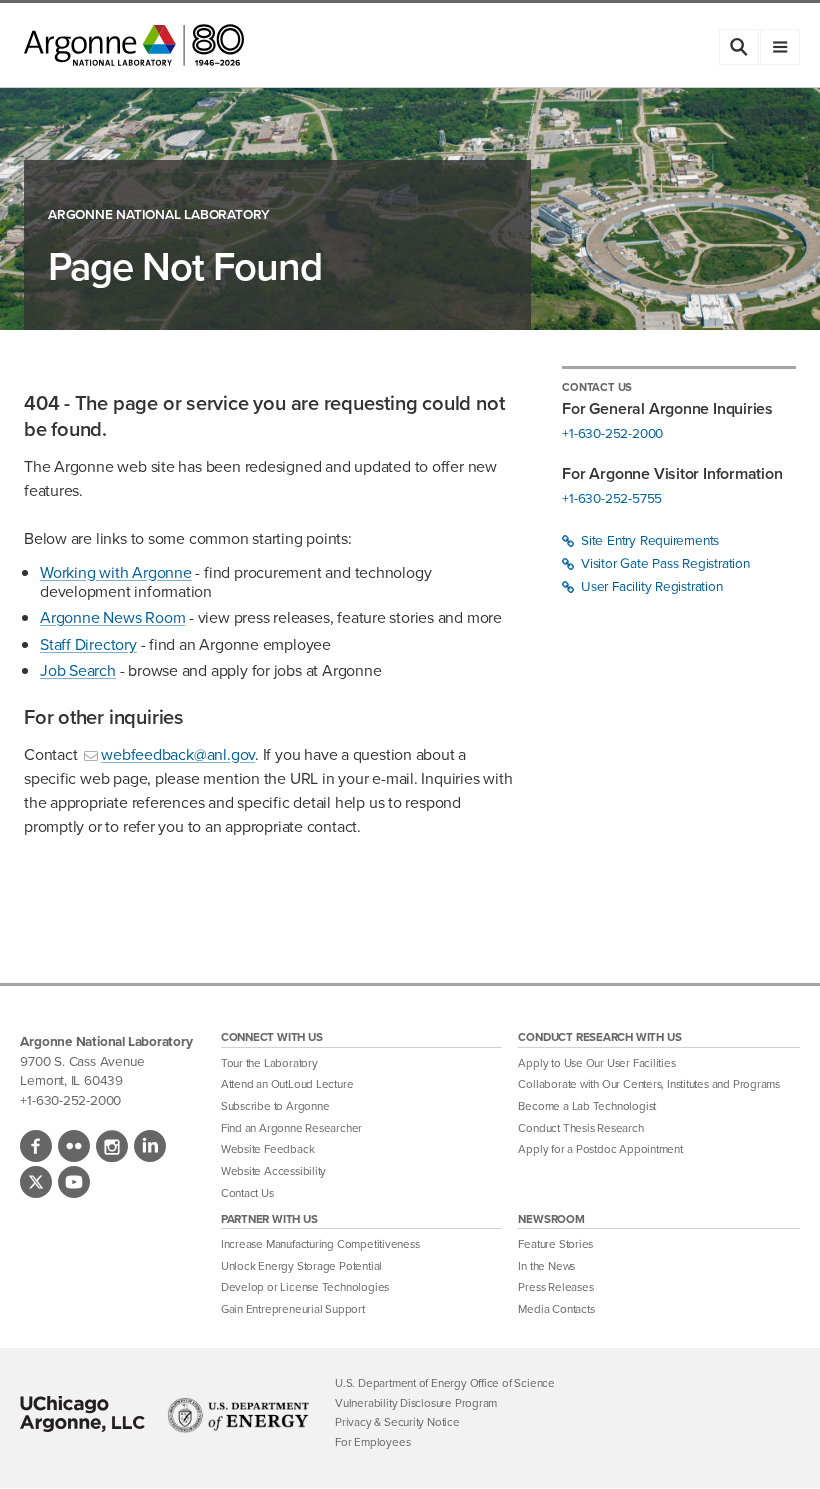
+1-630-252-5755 (612, 498)
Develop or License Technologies (305, 1287)
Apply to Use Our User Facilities (596, 1063)
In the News (546, 1266)
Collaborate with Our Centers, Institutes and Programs (649, 1084)
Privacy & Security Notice (397, 1422)
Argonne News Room (112, 617)
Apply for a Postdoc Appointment (600, 1149)
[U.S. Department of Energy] (238, 1415)
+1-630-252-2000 (612, 433)
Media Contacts (556, 1309)
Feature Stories (555, 1244)
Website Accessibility (273, 1171)
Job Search (78, 670)
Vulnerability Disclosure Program (416, 1403)
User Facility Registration (649, 586)
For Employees (372, 1442)
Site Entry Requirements (648, 540)
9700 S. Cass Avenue (82, 1061)
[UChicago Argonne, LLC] (82, 1414)
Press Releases (555, 1287)
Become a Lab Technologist (587, 1106)
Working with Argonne (116, 572)
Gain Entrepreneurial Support (293, 1309)
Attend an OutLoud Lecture (287, 1084)
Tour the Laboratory (269, 1063)
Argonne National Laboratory (159, 214)
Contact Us (247, 1193)
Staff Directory (88, 644)
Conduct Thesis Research (580, 1128)
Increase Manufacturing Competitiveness (320, 1244)
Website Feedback (268, 1149)
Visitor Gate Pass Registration (663, 563)
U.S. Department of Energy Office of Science (445, 1383)
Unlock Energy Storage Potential (301, 1266)
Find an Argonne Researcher (291, 1128)
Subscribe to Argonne (275, 1106)
